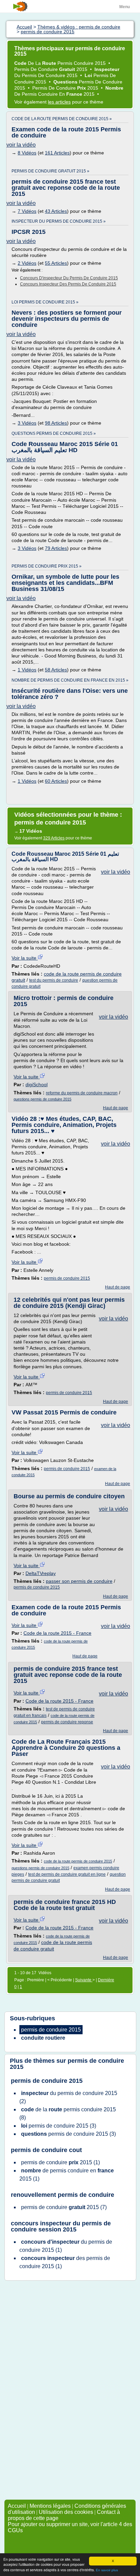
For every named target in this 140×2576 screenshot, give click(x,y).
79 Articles (56, 548)
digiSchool (37, 1085)
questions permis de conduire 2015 (42, 1099)
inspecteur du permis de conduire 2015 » (59, 221)
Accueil (17, 2506)
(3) (59, 2126)
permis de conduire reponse (67, 1722)
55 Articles (56, 263)
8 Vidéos (27, 153)
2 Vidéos (27, 263)
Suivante (84, 1980)
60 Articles (56, 781)
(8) (68, 2114)
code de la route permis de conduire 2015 (78, 1861)
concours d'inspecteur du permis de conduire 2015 (69, 278)
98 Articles (56, 423)
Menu (125, 7)
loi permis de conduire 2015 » (45, 302)
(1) (60, 2162)
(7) (64, 2207)
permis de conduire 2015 (67, 1278)
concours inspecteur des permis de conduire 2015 (68, 284)
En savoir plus (107, 2570)
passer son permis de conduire (79, 1581)
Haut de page (116, 1108)
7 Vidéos (27, 211)
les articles (59, 102)
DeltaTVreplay (41, 1573)
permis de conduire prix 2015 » (47, 566)
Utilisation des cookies (66, 2512)
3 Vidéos (27, 423)
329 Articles (54, 838)
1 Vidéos (27, 670)
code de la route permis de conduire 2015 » (62, 119)
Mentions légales (50, 2506)
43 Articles (56, 211)
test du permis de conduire (54, 980)
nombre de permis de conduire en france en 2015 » (70, 680)
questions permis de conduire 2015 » (54, 433)
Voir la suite (25, 958)
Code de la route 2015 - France (57, 1633)
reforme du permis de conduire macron (82, 1093)
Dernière (106, 1980)
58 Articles (56, 670)
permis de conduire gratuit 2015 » (50, 171)
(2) (68, 2097)
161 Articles (57, 153)
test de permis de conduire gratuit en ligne (67, 1874)
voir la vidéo (21, 145)
